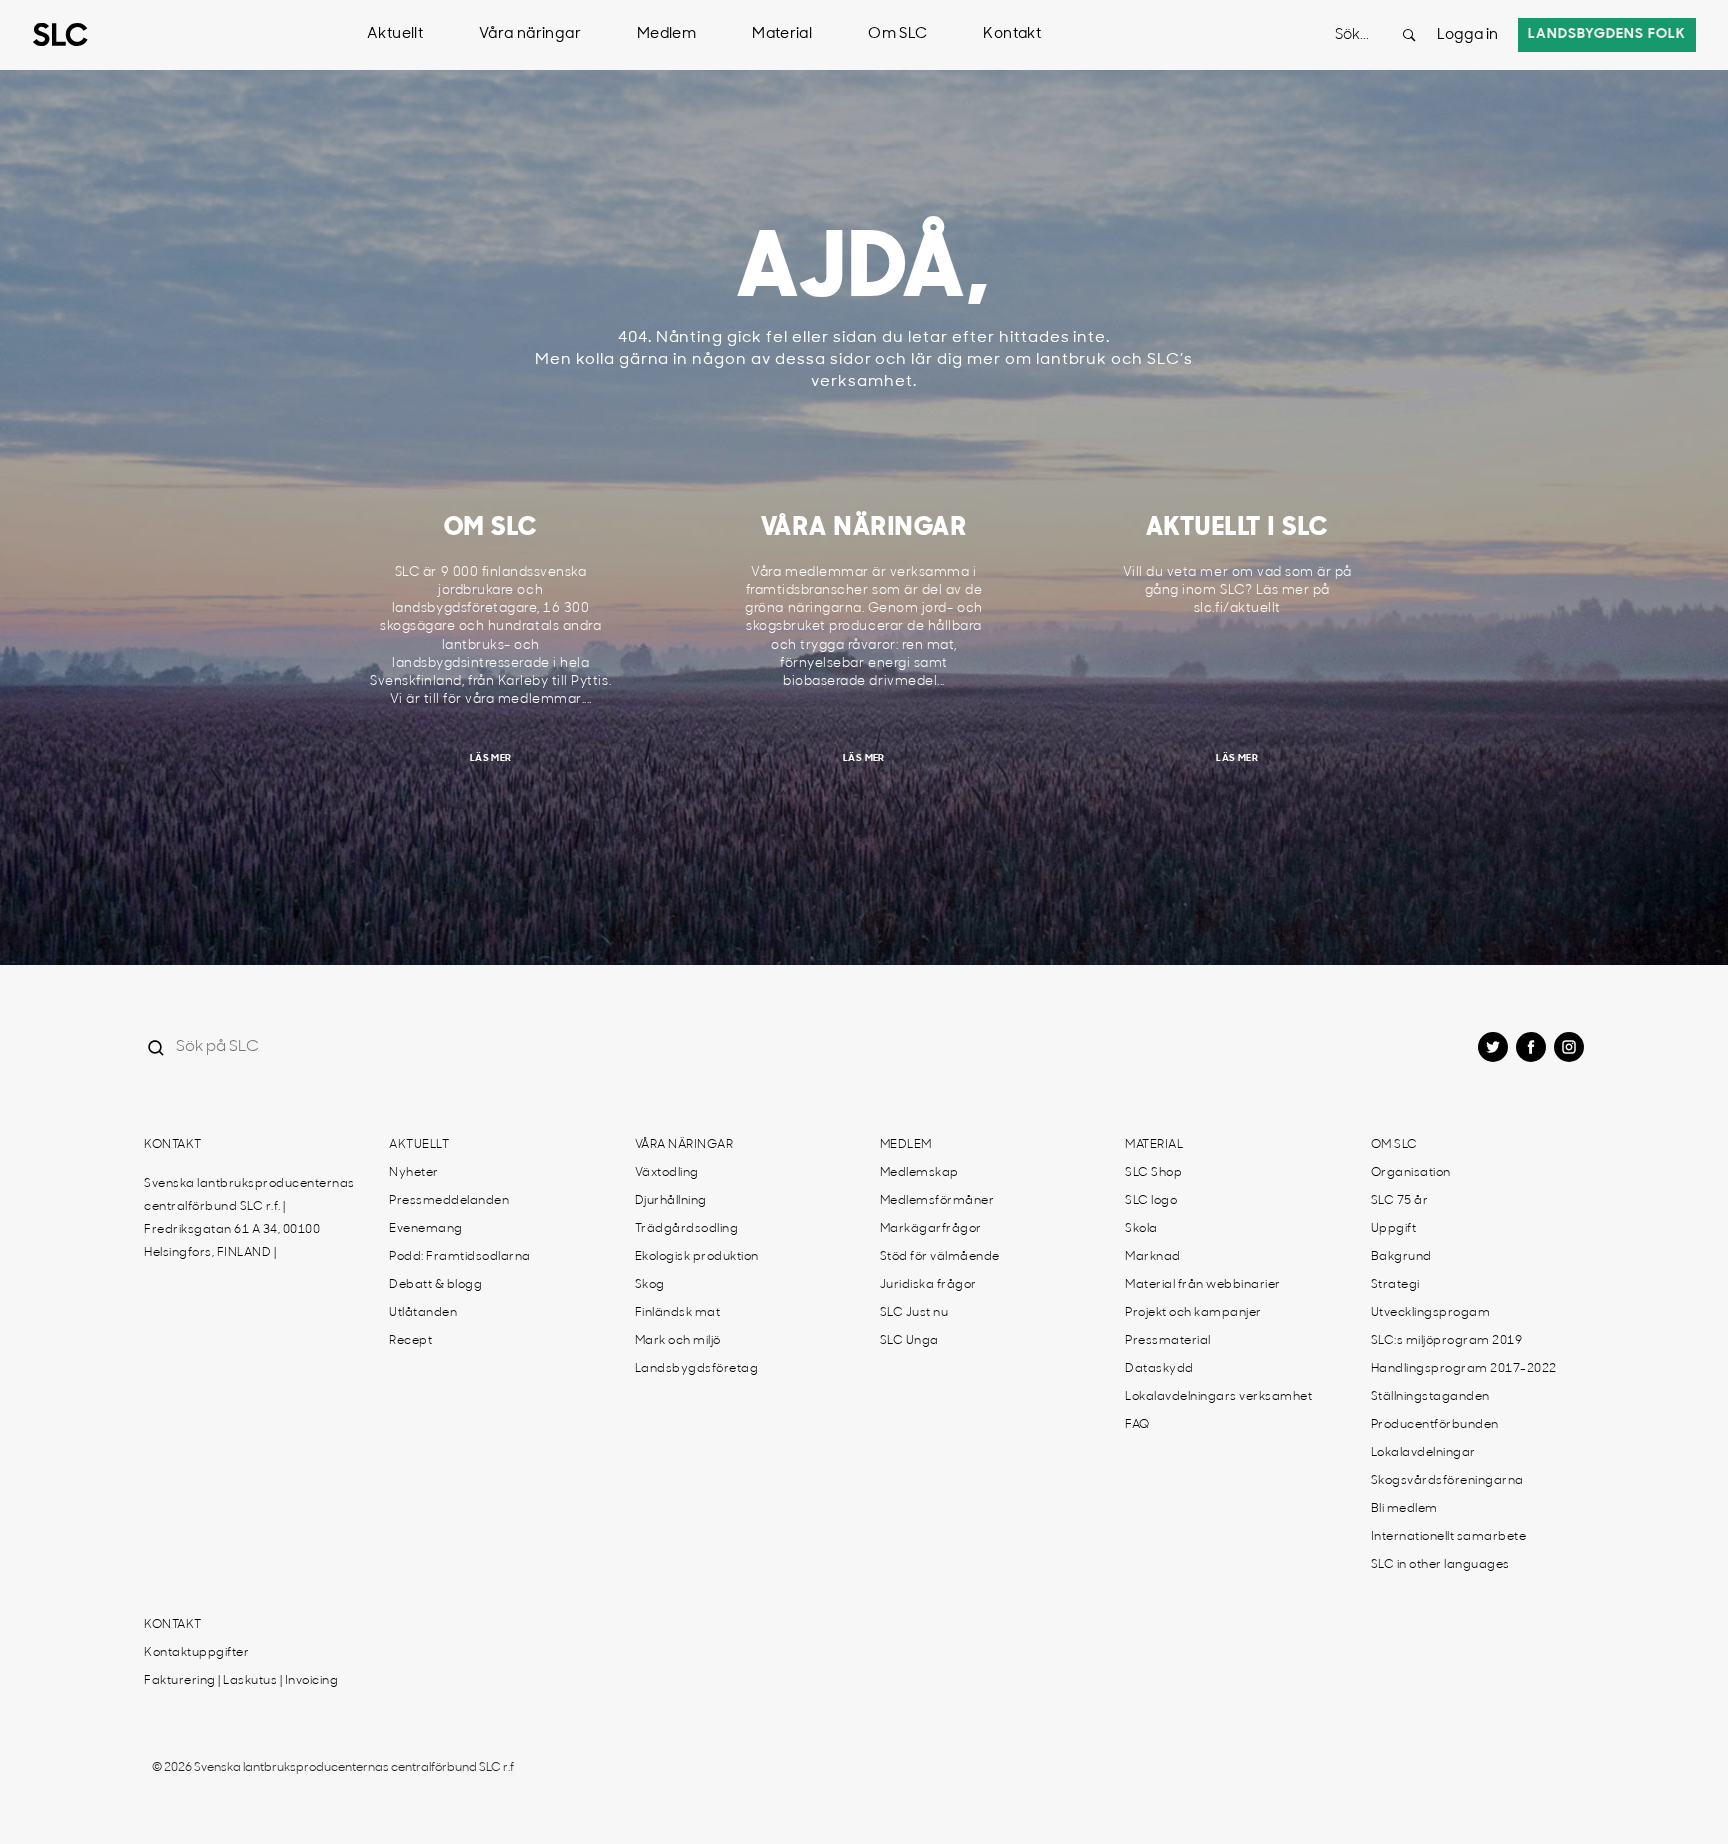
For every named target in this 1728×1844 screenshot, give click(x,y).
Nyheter (414, 1173)
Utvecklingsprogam (1431, 1313)
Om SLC (897, 34)
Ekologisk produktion (697, 1257)
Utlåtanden (423, 1313)
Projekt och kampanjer (1193, 1313)
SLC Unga (909, 1341)
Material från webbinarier (1203, 1285)
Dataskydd (1159, 1369)
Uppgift (1394, 1229)
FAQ (1137, 1425)
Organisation (1411, 1173)
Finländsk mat (678, 1313)
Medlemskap (919, 1173)
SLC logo (1151, 1201)
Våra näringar (530, 34)
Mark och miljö (678, 1341)
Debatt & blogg (435, 1285)
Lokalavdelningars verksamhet (1218, 1397)
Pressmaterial (1168, 1341)
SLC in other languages (1440, 1565)
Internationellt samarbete (1449, 1537)
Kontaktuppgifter (196, 1653)
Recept (410, 1341)
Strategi (1395, 1285)
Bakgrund (1401, 1257)
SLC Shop (1153, 1173)
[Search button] (1409, 35)
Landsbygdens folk (1607, 34)
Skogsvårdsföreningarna (1447, 1481)
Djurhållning (671, 1201)
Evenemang (426, 1229)
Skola (1141, 1229)
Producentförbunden (1435, 1425)
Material (782, 34)
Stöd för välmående (940, 1257)
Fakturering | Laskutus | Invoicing (241, 1681)
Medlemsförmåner (937, 1201)
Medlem (666, 34)
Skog (650, 1285)
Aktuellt (395, 34)
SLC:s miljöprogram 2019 (1447, 1341)
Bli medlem (1404, 1509)
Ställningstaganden (1430, 1397)
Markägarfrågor (931, 1229)
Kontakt (1012, 34)
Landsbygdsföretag (697, 1369)
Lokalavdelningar (1423, 1453)
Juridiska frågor (928, 1285)
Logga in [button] (1467, 35)
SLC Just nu (914, 1313)
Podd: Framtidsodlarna (460, 1257)
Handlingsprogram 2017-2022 (1464, 1369)
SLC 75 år (1400, 1201)
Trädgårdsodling (687, 1229)
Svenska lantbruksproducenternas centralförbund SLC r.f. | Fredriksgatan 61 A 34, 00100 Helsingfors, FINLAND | (249, 1218)
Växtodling (667, 1173)
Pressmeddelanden (449, 1201)
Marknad (1153, 1257)
